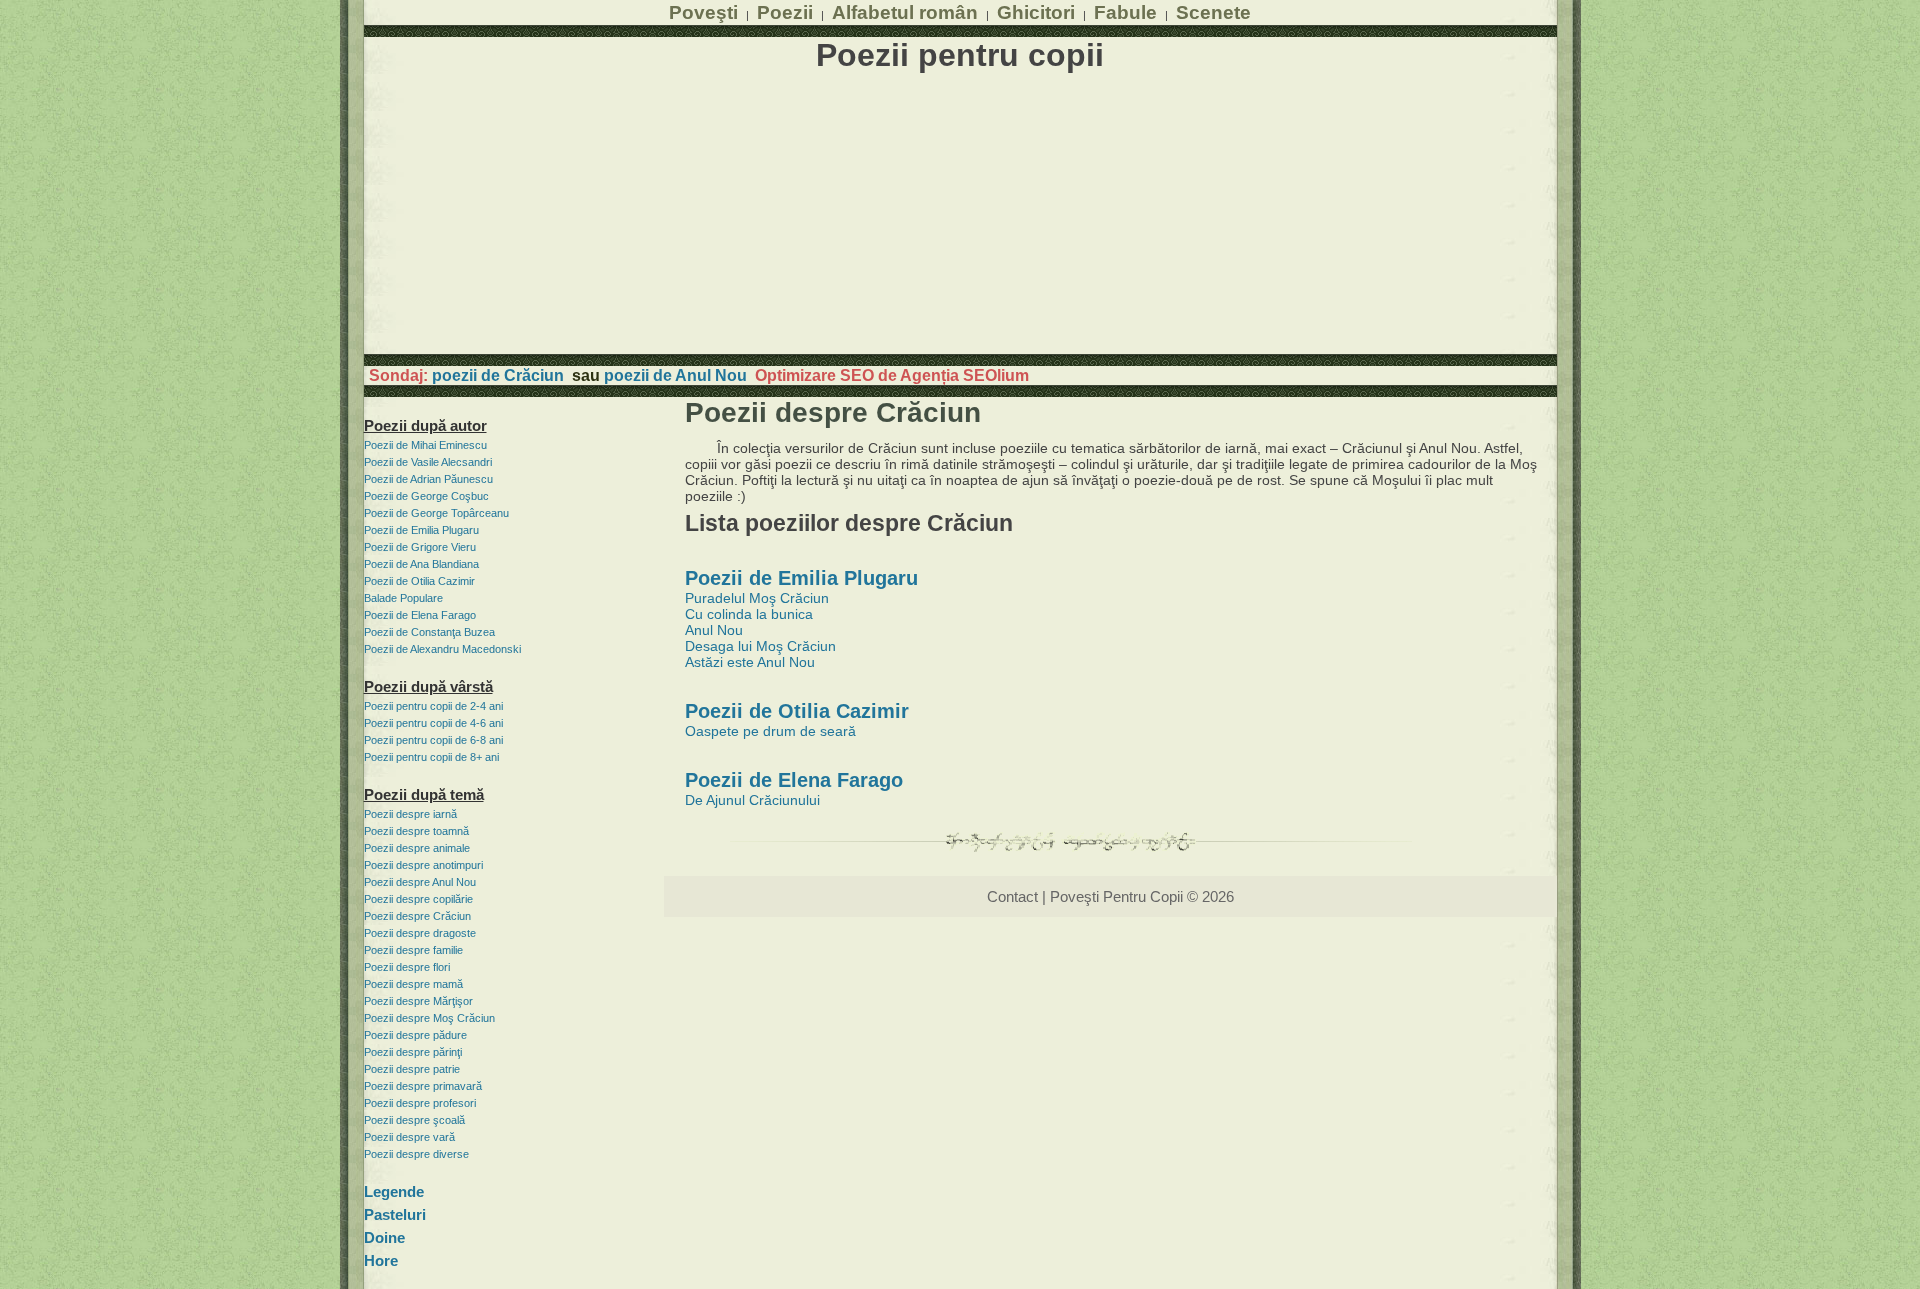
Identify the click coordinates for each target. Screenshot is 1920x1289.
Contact (1012, 896)
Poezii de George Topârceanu (436, 513)
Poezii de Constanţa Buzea (429, 632)
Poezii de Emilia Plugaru (421, 530)
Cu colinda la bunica (749, 614)
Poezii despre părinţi (413, 1052)
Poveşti (703, 12)
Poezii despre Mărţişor (418, 1001)
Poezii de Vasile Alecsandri (428, 462)
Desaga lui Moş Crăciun (760, 646)
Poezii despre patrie (412, 1069)
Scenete (1213, 12)
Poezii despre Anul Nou (420, 882)
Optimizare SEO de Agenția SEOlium (892, 375)
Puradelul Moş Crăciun (757, 598)
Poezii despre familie (413, 950)
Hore (381, 1260)
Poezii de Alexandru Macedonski (442, 649)
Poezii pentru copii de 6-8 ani (433, 740)
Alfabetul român (905, 12)
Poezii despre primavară (423, 1086)
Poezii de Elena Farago (420, 615)
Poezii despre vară (409, 1137)
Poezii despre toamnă (416, 831)
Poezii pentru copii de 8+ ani (431, 757)
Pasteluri (395, 1214)
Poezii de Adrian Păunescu (428, 479)
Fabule (1125, 12)
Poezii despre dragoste (420, 933)
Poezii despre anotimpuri (423, 865)
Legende (394, 1191)
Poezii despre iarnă (410, 814)
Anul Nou (714, 630)
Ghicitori (1036, 12)
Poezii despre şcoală (414, 1120)
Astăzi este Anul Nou (750, 662)
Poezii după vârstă (428, 686)
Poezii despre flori (407, 967)
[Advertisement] (960, 214)
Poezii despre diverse (416, 1154)
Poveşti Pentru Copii (1116, 896)
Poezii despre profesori (420, 1103)
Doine (384, 1237)
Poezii (785, 12)
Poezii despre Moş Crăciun (429, 1018)
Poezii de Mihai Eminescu (425, 445)
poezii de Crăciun (498, 375)
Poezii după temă (424, 794)
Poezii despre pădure (415, 1035)
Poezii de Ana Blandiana (421, 564)
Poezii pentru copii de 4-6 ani (433, 723)
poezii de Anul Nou (675, 375)
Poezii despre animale (417, 848)
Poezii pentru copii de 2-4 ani (433, 706)
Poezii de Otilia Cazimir (419, 581)
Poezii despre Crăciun (417, 916)
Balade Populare (403, 598)
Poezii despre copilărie (418, 899)
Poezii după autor (425, 425)
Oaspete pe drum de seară (770, 731)
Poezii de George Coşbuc (426, 496)
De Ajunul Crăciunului (752, 800)
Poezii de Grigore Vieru (420, 547)
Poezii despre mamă (413, 984)
